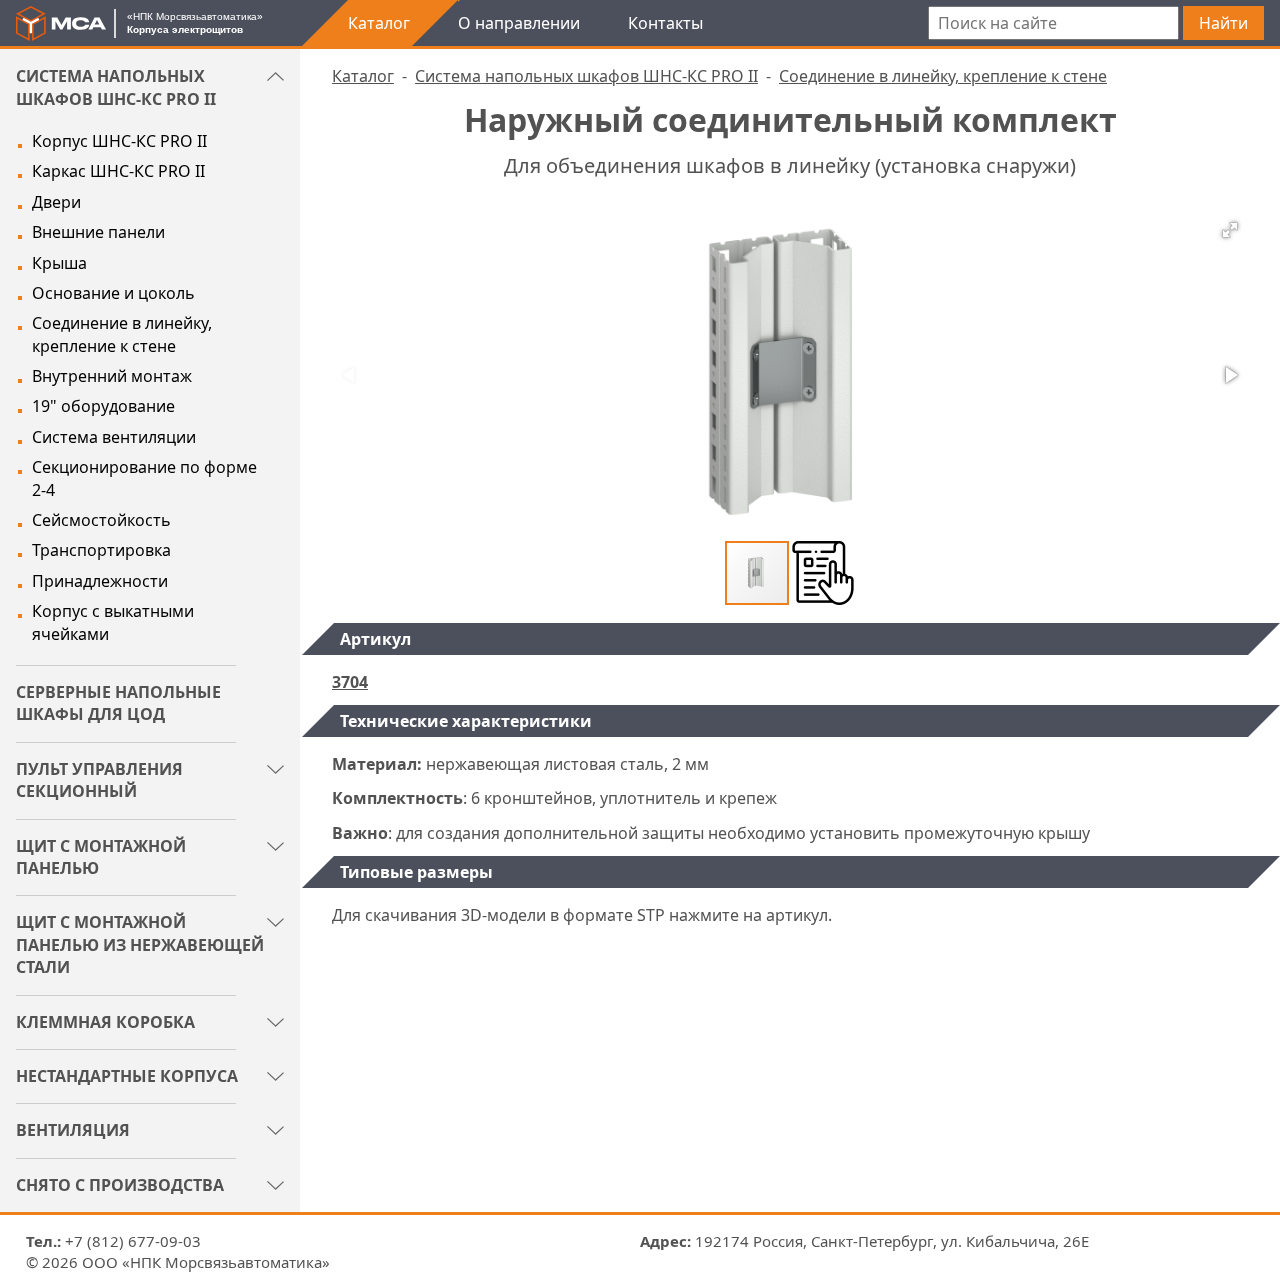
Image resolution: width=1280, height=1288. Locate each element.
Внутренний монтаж (112, 376)
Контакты (665, 23)
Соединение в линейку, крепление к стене (122, 334)
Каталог (379, 23)
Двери (56, 202)
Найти (1223, 23)
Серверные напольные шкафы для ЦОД (118, 703)
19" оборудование (103, 406)
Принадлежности (100, 581)
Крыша (59, 263)
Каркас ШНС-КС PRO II (118, 171)
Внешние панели (98, 232)
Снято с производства (120, 1185)
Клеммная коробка (105, 1022)
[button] (1230, 230)
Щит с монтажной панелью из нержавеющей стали (140, 944)
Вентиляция (73, 1130)
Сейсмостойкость (101, 520)
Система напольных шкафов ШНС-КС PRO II (116, 87)
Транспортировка (101, 550)
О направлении (519, 23)
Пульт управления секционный (99, 780)
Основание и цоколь (113, 293)
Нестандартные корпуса (127, 1076)
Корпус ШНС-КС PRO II (119, 141)
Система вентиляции (114, 437)
